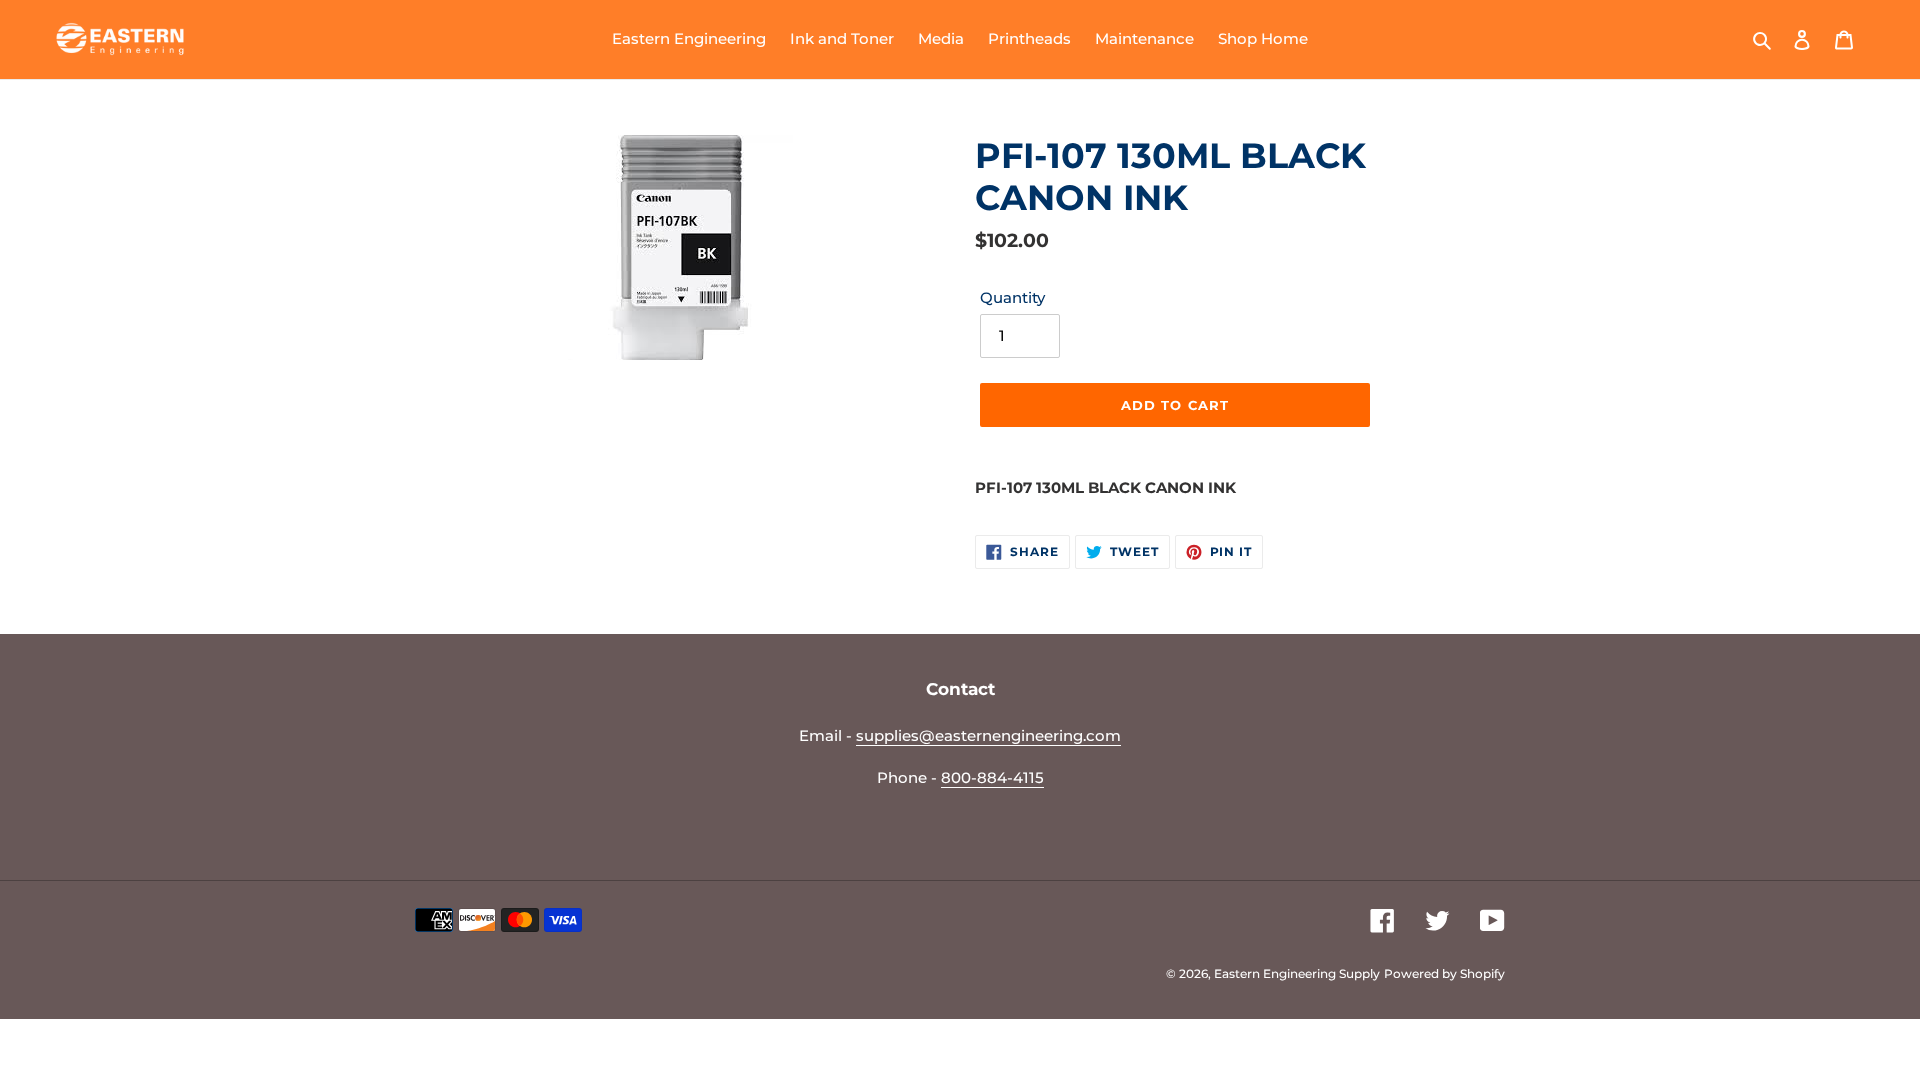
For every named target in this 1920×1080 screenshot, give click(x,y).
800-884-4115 (992, 777)
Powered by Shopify (1444, 973)
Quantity (1012, 297)
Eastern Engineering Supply (1297, 973)
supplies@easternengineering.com (988, 735)
